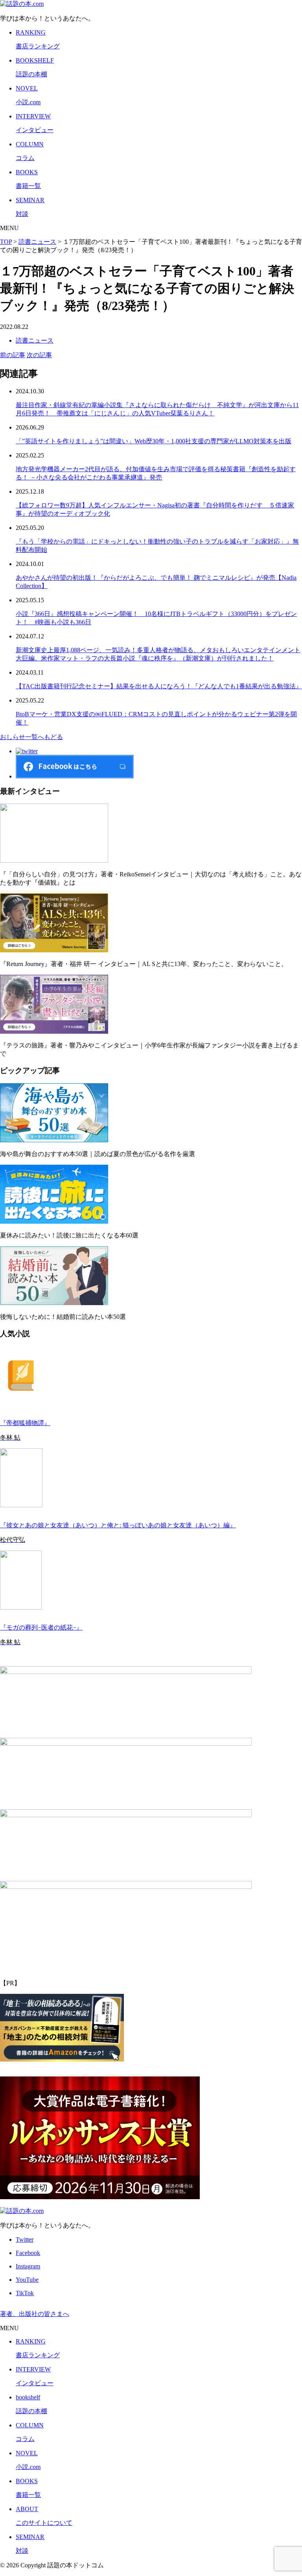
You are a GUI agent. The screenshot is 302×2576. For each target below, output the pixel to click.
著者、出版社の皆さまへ (35, 2314)
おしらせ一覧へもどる (31, 737)
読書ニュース (35, 340)
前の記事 (13, 355)
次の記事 (39, 355)
